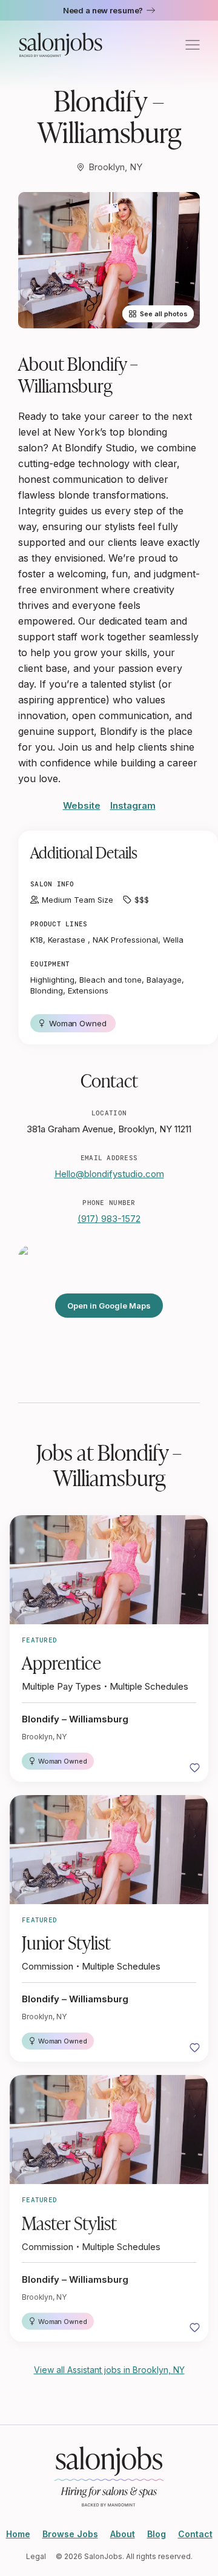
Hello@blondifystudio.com (109, 1174)
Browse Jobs (70, 2534)
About (123, 2534)
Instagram (133, 805)
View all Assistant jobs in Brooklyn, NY (109, 2370)
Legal (36, 2556)
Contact (195, 2534)
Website (82, 805)
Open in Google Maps (109, 1306)
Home (18, 2534)
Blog (157, 2534)
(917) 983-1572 (109, 1219)
